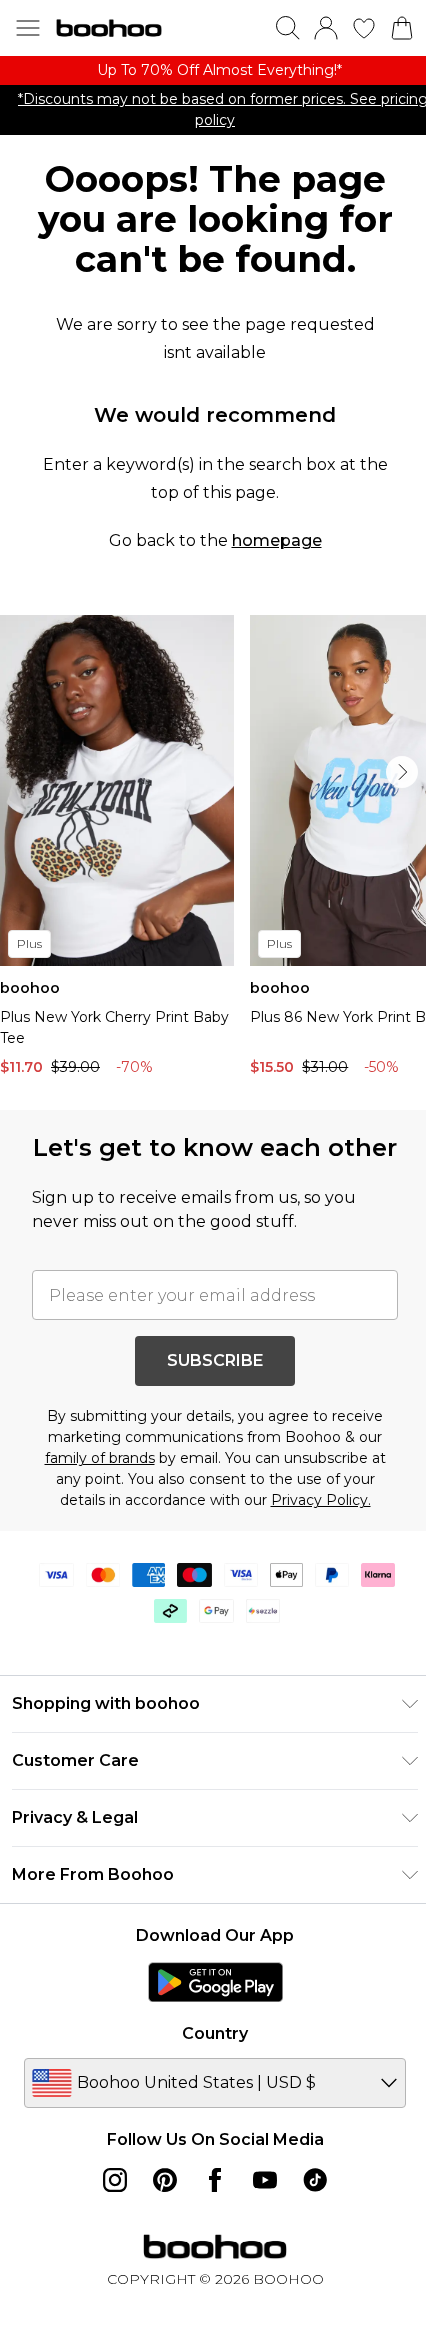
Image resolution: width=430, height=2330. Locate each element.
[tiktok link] (315, 2180)
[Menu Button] (28, 28)
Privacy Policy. (321, 1500)
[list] (215, 70)
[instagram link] (115, 2180)
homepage (277, 540)
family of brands (100, 1458)
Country (215, 2033)
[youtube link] (265, 2180)
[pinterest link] (165, 2180)
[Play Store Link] (215, 1982)
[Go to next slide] (402, 772)
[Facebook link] (215, 2180)
